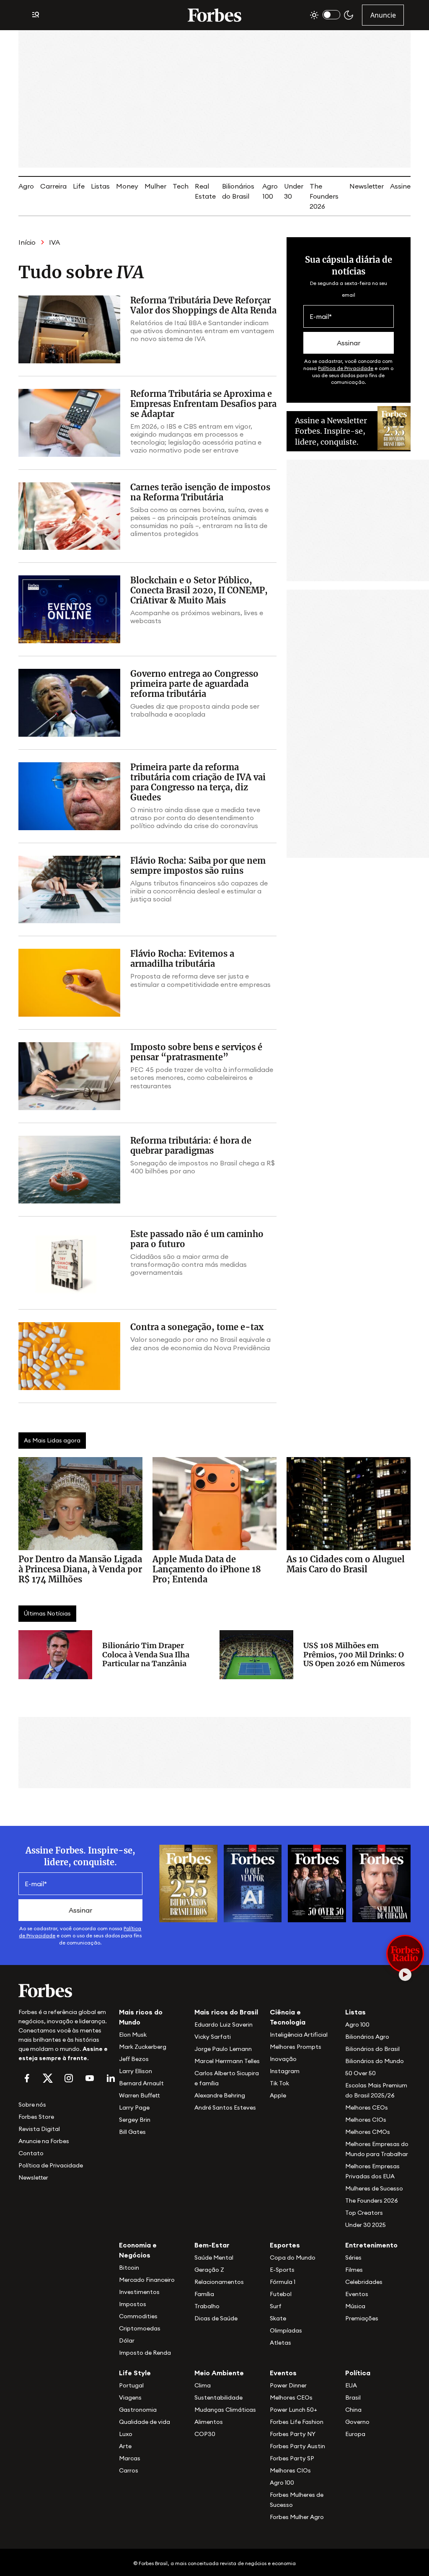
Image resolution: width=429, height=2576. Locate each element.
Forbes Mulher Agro (297, 2517)
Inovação (283, 2059)
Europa (355, 2434)
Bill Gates (132, 2132)
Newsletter (367, 186)
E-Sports (282, 2270)
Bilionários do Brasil (372, 2049)
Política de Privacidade (346, 368)
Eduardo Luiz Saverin (224, 2025)
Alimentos (209, 2422)
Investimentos (139, 2292)
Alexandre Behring (220, 2095)
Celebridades (364, 2282)
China (353, 2410)
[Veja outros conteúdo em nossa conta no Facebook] (27, 2078)
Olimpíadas (286, 2330)
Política (358, 2373)
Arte (125, 2446)
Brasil (353, 2397)
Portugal (131, 2385)
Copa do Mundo (293, 2258)
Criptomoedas (140, 2328)
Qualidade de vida (145, 2422)
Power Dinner (288, 2385)
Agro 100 (357, 2025)
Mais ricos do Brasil (226, 2012)
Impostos (133, 2304)
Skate (278, 2318)
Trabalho (207, 2306)
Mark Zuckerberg (143, 2047)
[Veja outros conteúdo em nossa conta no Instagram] (69, 2078)
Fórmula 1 (283, 2282)
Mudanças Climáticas (225, 2410)
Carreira (53, 186)
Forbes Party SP (292, 2458)
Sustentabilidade (218, 2397)
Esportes (285, 2245)
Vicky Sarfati (213, 2037)
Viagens (130, 2397)
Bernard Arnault (141, 2083)
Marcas (130, 2458)
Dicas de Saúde (216, 2318)
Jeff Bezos (134, 2059)
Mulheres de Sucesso (374, 2188)
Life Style (135, 2373)
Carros (129, 2470)
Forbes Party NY (293, 2434)
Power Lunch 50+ (293, 2410)
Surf (276, 2306)
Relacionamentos (219, 2282)
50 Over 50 (361, 2073)
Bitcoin (129, 2268)
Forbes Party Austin (297, 2446)
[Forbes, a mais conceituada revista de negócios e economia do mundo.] (214, 15)
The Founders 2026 (324, 196)
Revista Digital (39, 2129)
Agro (26, 186)
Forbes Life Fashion (297, 2422)
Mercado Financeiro (147, 2280)
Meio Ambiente (219, 2373)
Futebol (281, 2294)
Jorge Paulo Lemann (223, 2049)
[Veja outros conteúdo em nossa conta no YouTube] (90, 2078)
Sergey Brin (135, 2120)
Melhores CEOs (367, 2107)
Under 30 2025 (366, 2225)
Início (27, 242)
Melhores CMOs (368, 2132)
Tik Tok (279, 2083)
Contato (31, 2153)
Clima (203, 2385)
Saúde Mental (214, 2258)
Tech (181, 186)
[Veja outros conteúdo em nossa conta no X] (48, 2078)
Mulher (155, 186)
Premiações (362, 2318)
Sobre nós (32, 2105)
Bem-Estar (212, 2245)
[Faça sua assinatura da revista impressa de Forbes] (188, 1883)
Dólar (127, 2340)
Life (79, 186)
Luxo (126, 2434)
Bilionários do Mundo (375, 2061)
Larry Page (134, 2107)
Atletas (280, 2343)
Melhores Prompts (296, 2047)
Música (355, 2306)
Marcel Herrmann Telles (227, 2061)
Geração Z (209, 2270)
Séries (353, 2258)
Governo (357, 2422)
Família (204, 2294)
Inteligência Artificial (299, 2035)
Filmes (354, 2270)
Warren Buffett (139, 2095)
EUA (351, 2385)
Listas (100, 186)
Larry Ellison (136, 2071)
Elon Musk (133, 2035)
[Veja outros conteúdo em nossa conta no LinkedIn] (111, 2078)
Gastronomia (138, 2410)
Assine (400, 186)
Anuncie (383, 15)
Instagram (285, 2071)
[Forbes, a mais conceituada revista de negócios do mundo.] (64, 1991)
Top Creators (364, 2213)
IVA (54, 242)
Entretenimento (371, 2245)
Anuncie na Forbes (44, 2141)
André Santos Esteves (225, 2107)
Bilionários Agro (367, 2037)
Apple (278, 2095)
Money (127, 186)
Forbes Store (36, 2117)
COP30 (205, 2434)
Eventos (357, 2294)
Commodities (138, 2316)
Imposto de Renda (145, 2353)
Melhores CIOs (366, 2120)
